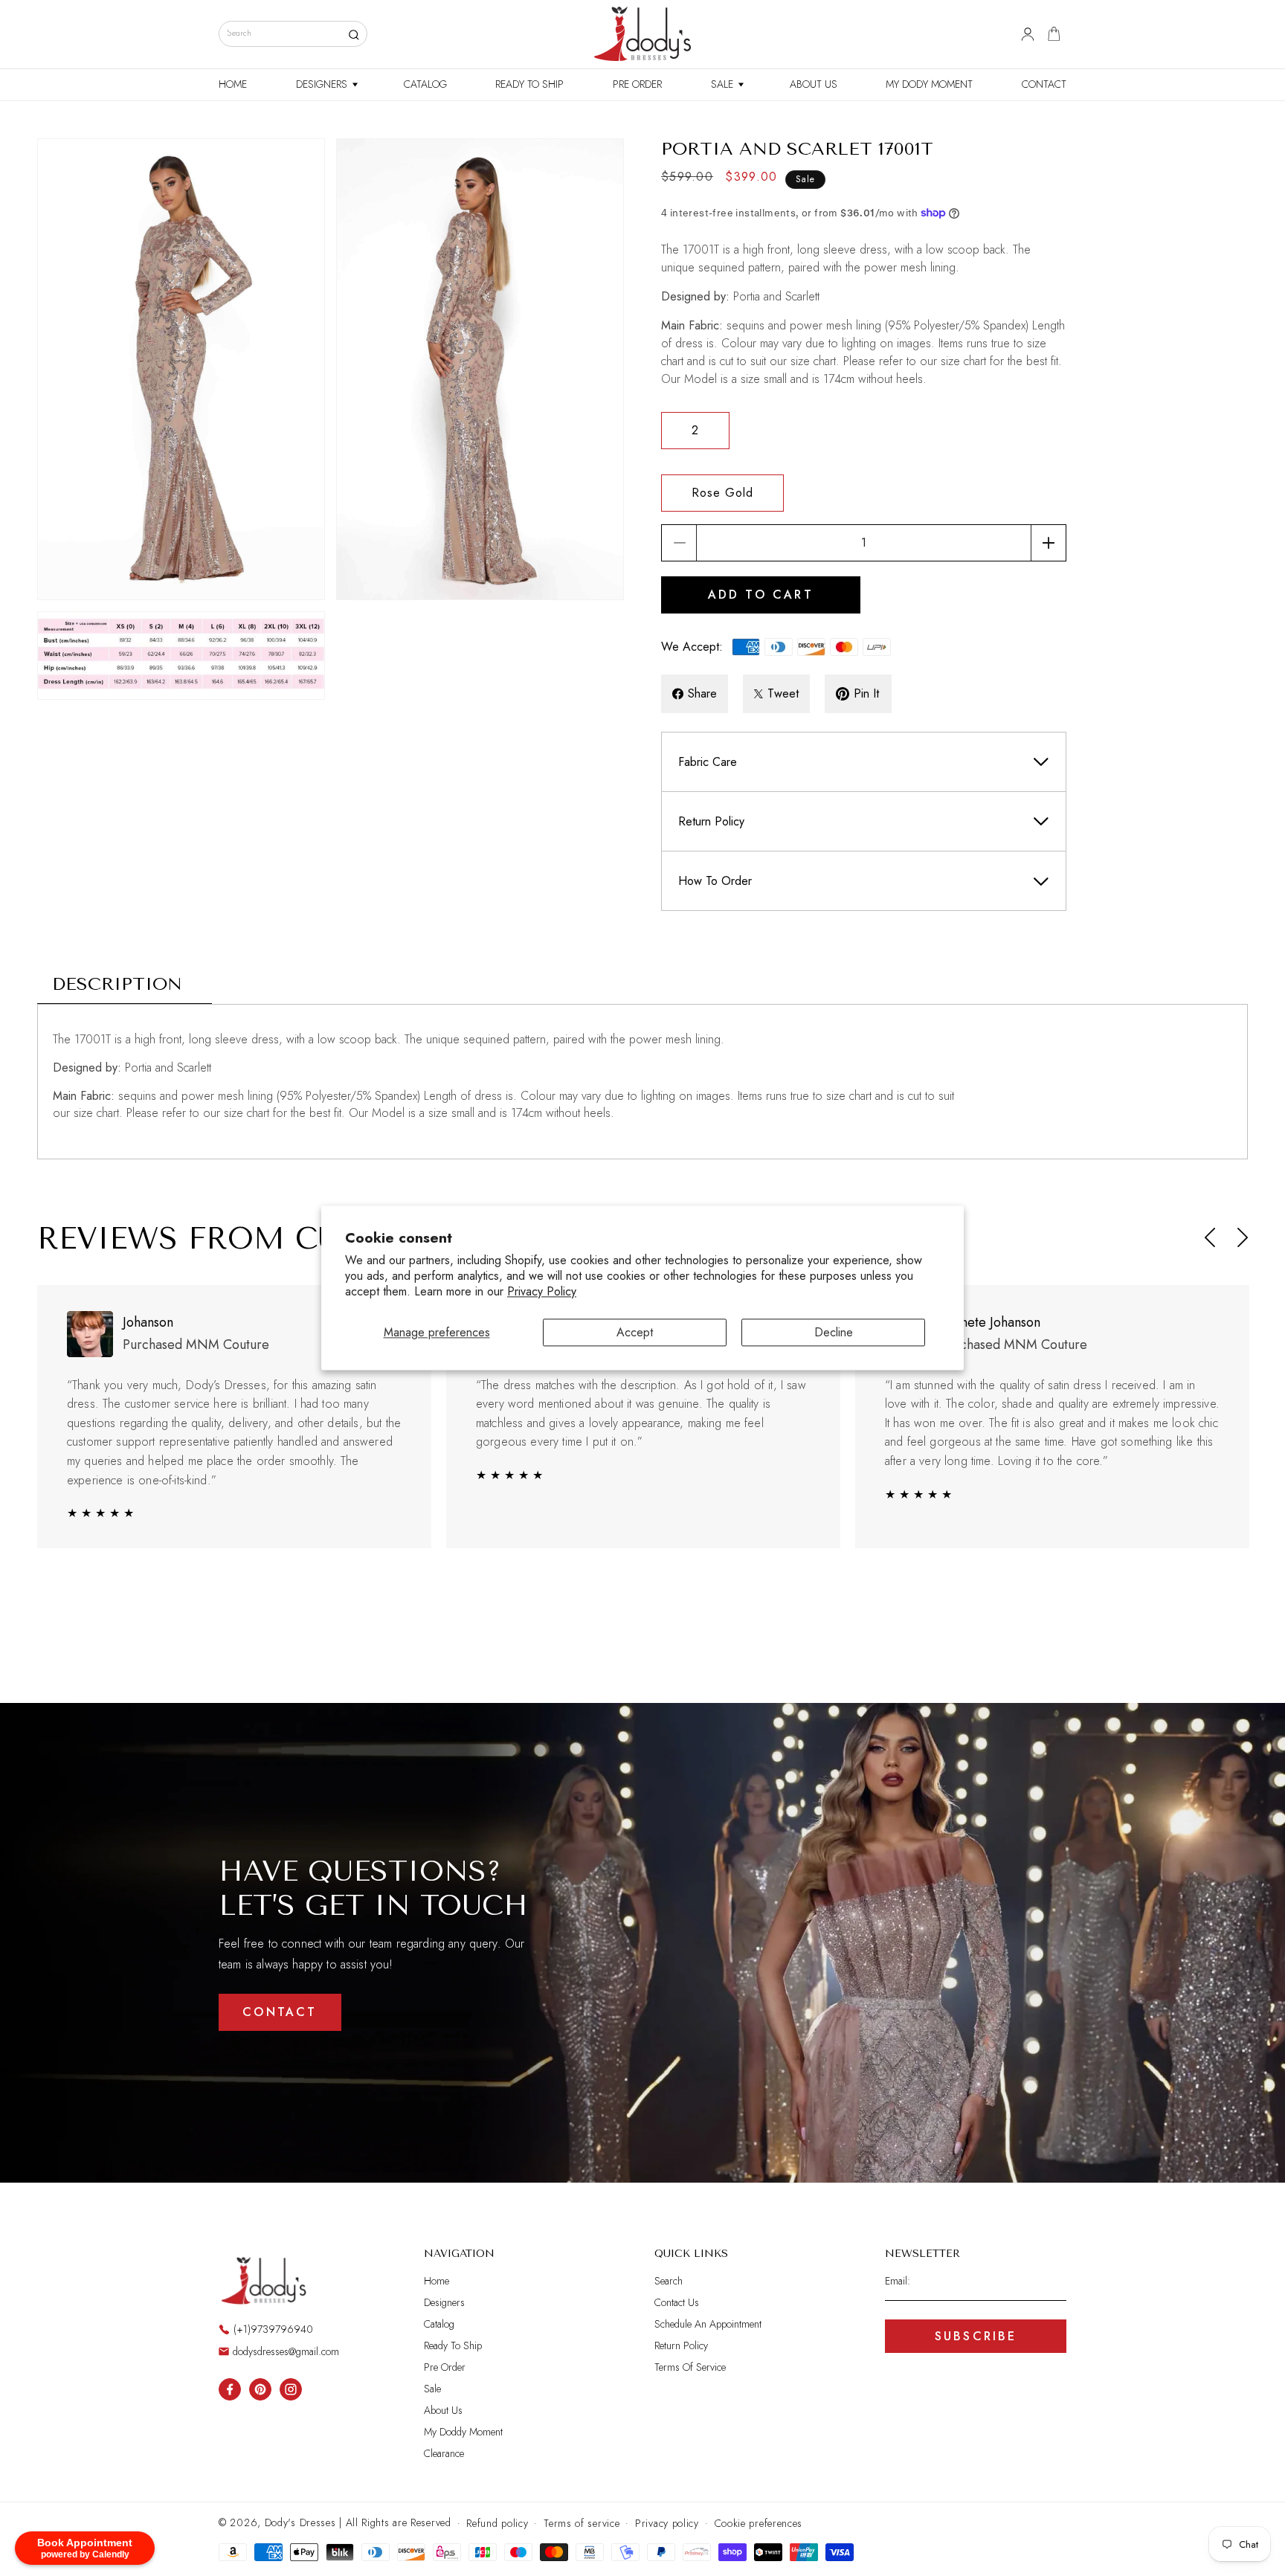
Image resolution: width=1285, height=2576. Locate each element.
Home (437, 2281)
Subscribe (976, 2336)
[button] (325, 85)
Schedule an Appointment (708, 2324)
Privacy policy (667, 2523)
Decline (834, 1332)
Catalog (439, 2324)
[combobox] (293, 34)
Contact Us (677, 2302)
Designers (444, 2302)
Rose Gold (722, 493)
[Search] (354, 35)
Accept (635, 1332)
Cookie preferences (759, 2523)
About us (443, 2410)
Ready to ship (453, 2345)
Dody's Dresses (300, 2522)
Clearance (444, 2453)
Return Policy (681, 2345)
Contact (280, 2012)
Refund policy (497, 2523)
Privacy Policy (542, 1292)
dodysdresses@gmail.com (286, 2351)
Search (669, 2281)
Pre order (445, 2367)
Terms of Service (690, 2367)
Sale (432, 2389)
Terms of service (582, 2523)
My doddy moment (463, 2432)
